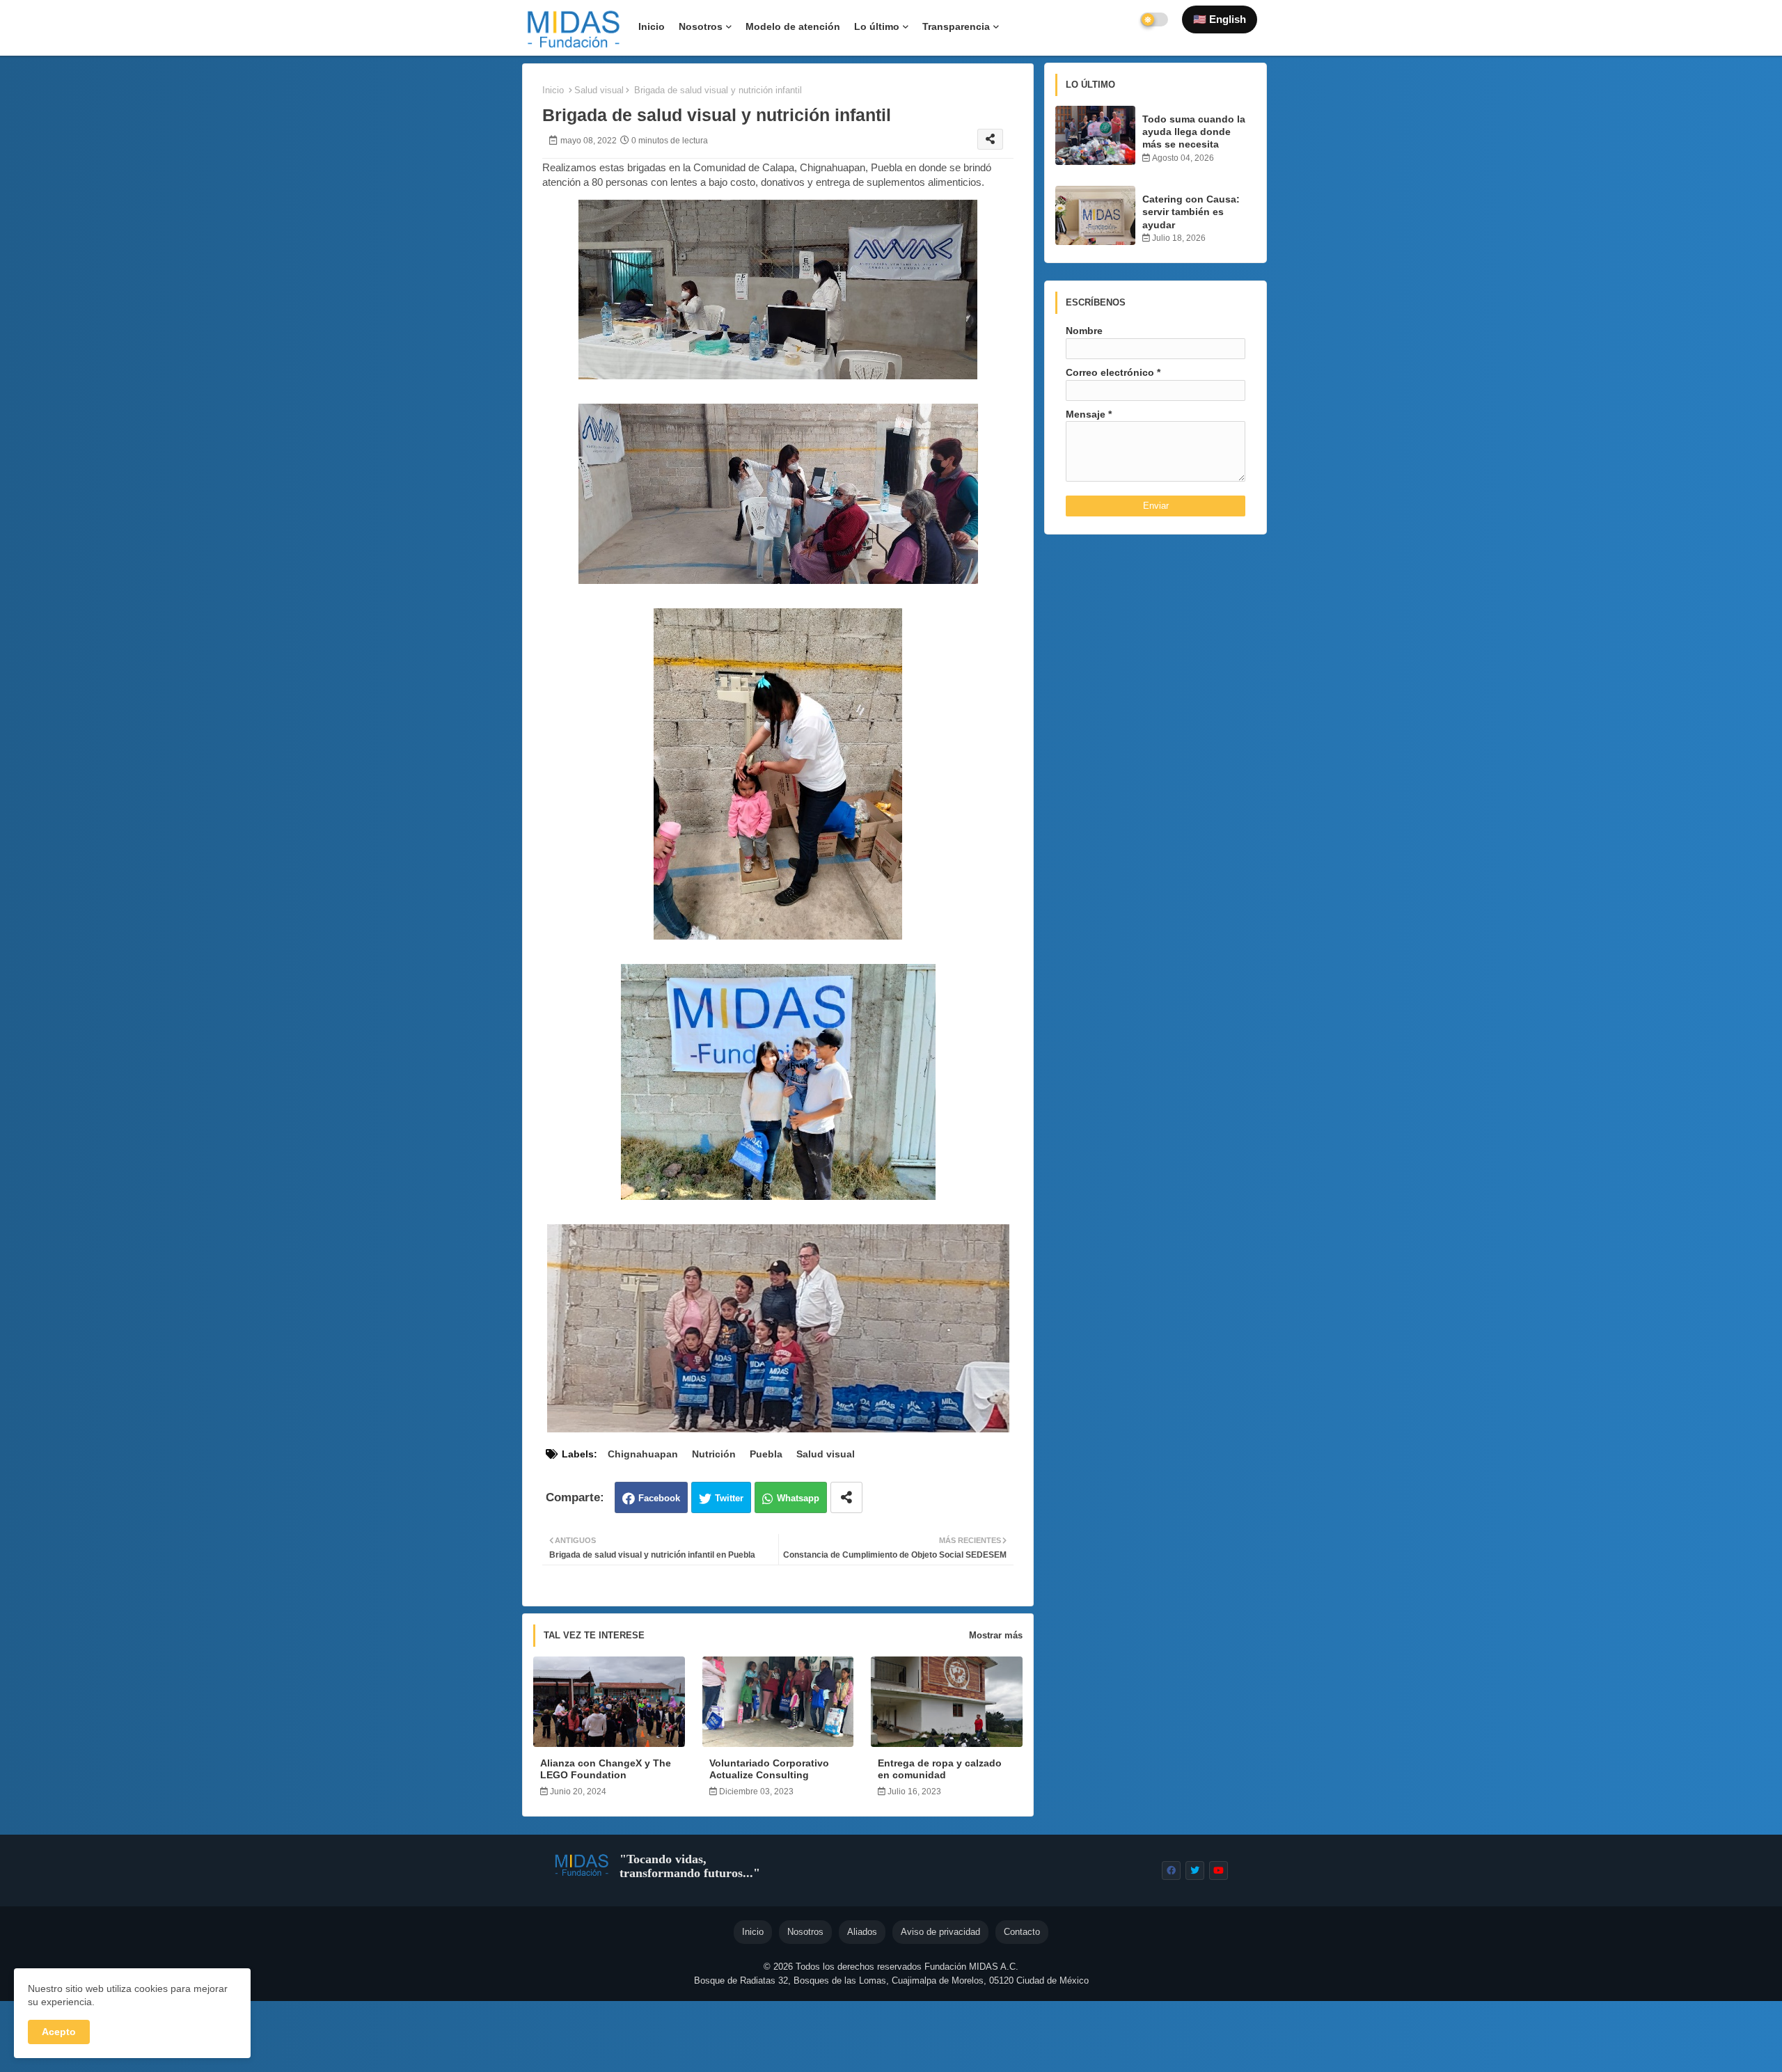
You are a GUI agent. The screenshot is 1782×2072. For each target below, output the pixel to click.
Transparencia (956, 26)
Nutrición (714, 1454)
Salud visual (599, 90)
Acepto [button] (59, 2032)
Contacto (1022, 1932)
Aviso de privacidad (940, 1932)
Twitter (729, 1498)
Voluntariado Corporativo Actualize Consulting (769, 1769)
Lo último (877, 26)
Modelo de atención (793, 26)
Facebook (659, 1498)
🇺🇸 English (1220, 19)
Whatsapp (798, 1498)
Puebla (766, 1454)
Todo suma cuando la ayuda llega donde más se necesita (1194, 132)
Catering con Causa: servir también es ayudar (1191, 212)
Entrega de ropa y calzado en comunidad (940, 1769)
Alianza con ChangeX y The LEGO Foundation (606, 1769)
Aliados (862, 1932)
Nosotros (701, 26)
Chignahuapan (643, 1454)
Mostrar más (996, 1635)
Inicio (652, 26)
